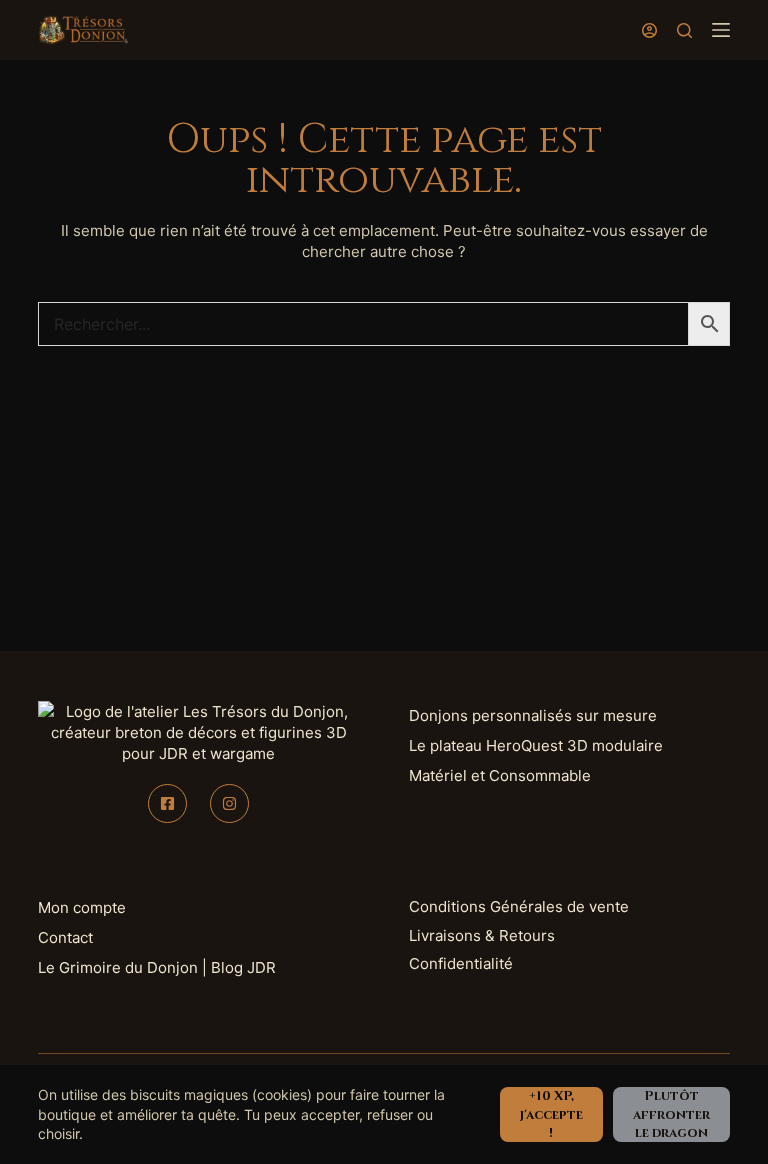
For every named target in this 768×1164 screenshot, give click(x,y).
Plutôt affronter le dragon (671, 1114)
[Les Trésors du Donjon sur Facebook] (167, 803)
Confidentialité (461, 963)
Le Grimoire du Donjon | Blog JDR (157, 967)
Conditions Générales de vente (519, 906)
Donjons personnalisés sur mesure (533, 715)
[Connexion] (649, 30)
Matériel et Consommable (500, 775)
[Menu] (721, 30)
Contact (65, 937)
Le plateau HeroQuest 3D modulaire (536, 745)
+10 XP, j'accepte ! (551, 1114)
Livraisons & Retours (482, 935)
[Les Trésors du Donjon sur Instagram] (229, 803)
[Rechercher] (684, 30)
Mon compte (82, 907)
